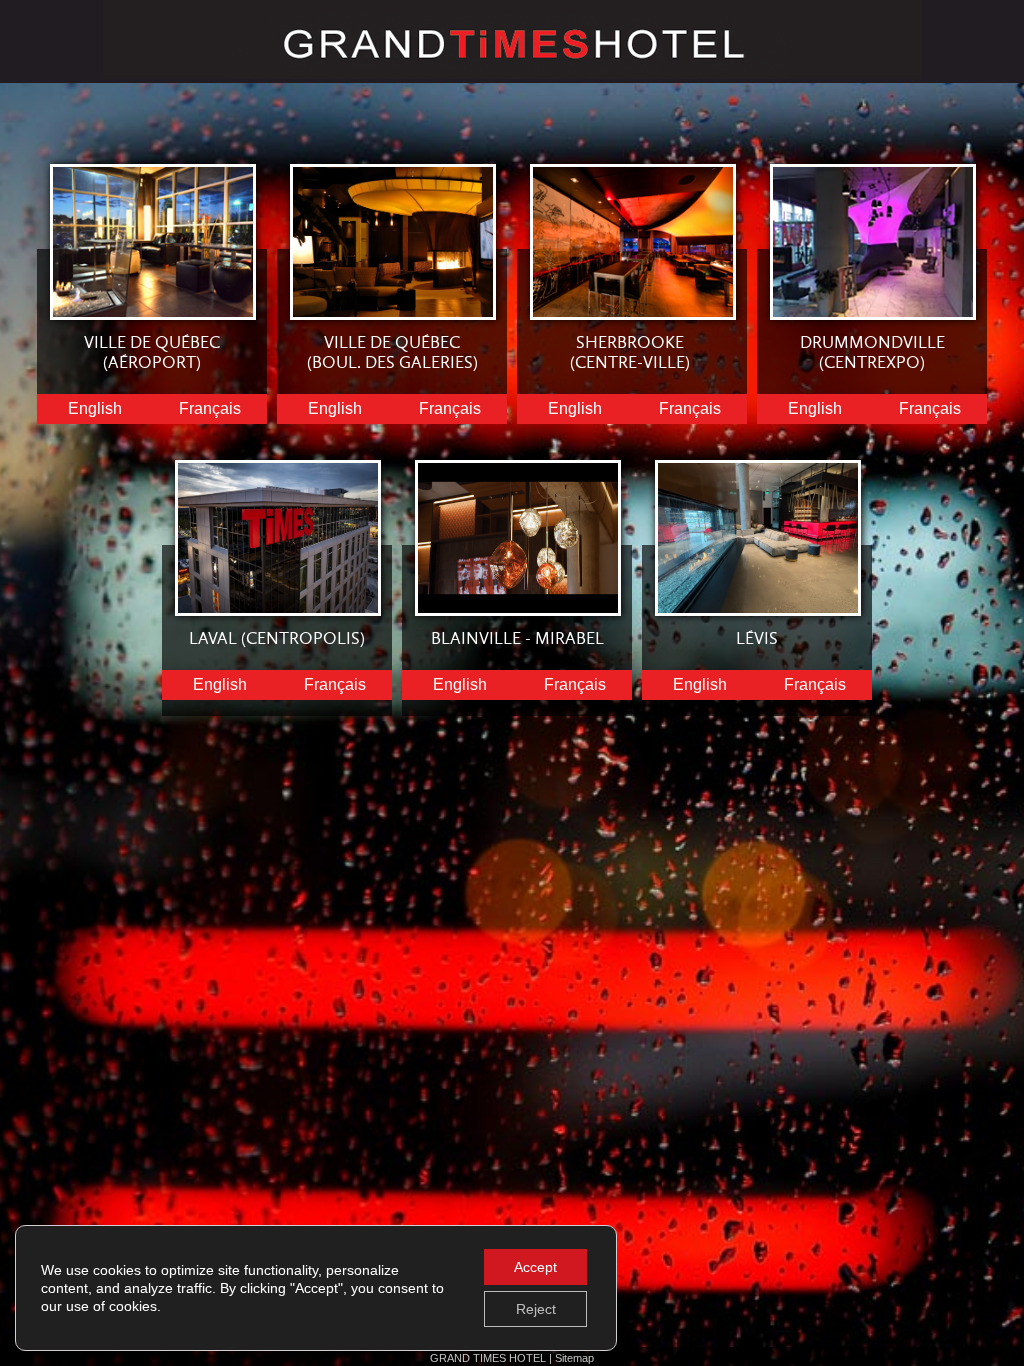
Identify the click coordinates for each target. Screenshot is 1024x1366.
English (95, 408)
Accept (535, 1267)
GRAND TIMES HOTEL (489, 1358)
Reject (536, 1309)
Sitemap (574, 1358)
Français (210, 408)
